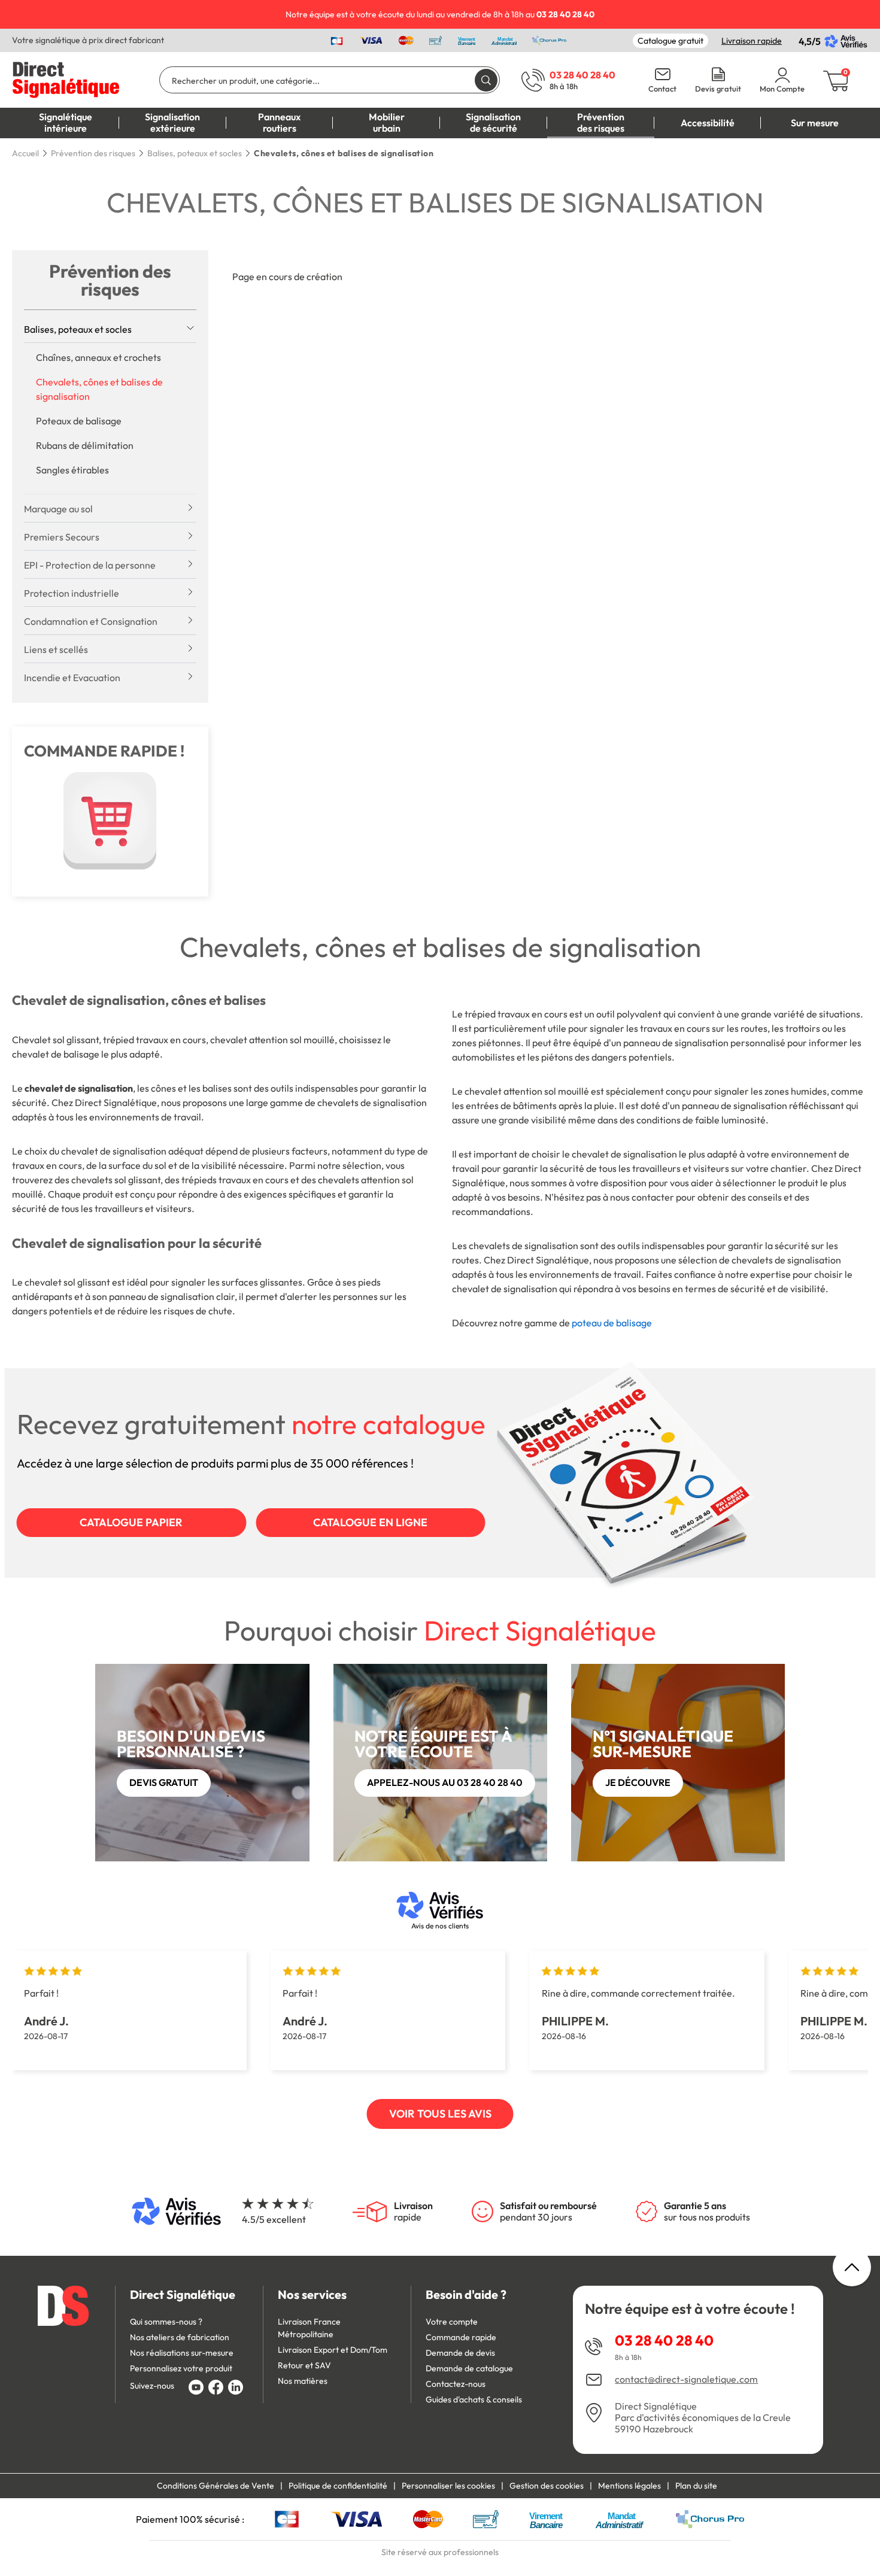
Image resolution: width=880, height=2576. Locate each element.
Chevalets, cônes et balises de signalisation (99, 389)
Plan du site (696, 2486)
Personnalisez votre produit (181, 2368)
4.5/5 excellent (274, 2219)
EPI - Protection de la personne (90, 565)
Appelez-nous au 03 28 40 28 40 (445, 1782)
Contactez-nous (456, 2384)
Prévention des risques (110, 280)
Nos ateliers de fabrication (180, 2337)
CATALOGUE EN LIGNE (370, 1522)
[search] (486, 80)
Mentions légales (629, 2486)
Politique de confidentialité (338, 2486)
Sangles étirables (72, 470)
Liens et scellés (56, 649)
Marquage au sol (58, 509)
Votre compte (452, 2322)
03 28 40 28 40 (664, 2340)
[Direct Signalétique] (66, 78)
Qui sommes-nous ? (166, 2322)
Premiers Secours (62, 537)
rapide (413, 2212)
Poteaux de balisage (79, 421)
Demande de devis (460, 2353)
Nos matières (303, 2381)
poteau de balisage (612, 1323)
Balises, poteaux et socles (78, 329)
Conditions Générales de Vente (216, 2486)
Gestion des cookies (547, 2486)
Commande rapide (461, 2337)
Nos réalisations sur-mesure (182, 2353)
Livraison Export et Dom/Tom (333, 2350)
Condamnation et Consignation (91, 621)
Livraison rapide (752, 41)
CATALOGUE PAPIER (131, 1522)
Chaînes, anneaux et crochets (98, 357)
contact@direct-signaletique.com (686, 2379)
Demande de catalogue (469, 2368)
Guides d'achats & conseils (474, 2399)
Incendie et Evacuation (72, 678)
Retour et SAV (304, 2365)
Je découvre (638, 1782)
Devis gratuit (718, 89)
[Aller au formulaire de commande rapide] (110, 821)
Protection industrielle (72, 593)
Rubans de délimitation (85, 445)
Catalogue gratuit (670, 41)
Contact (662, 89)
